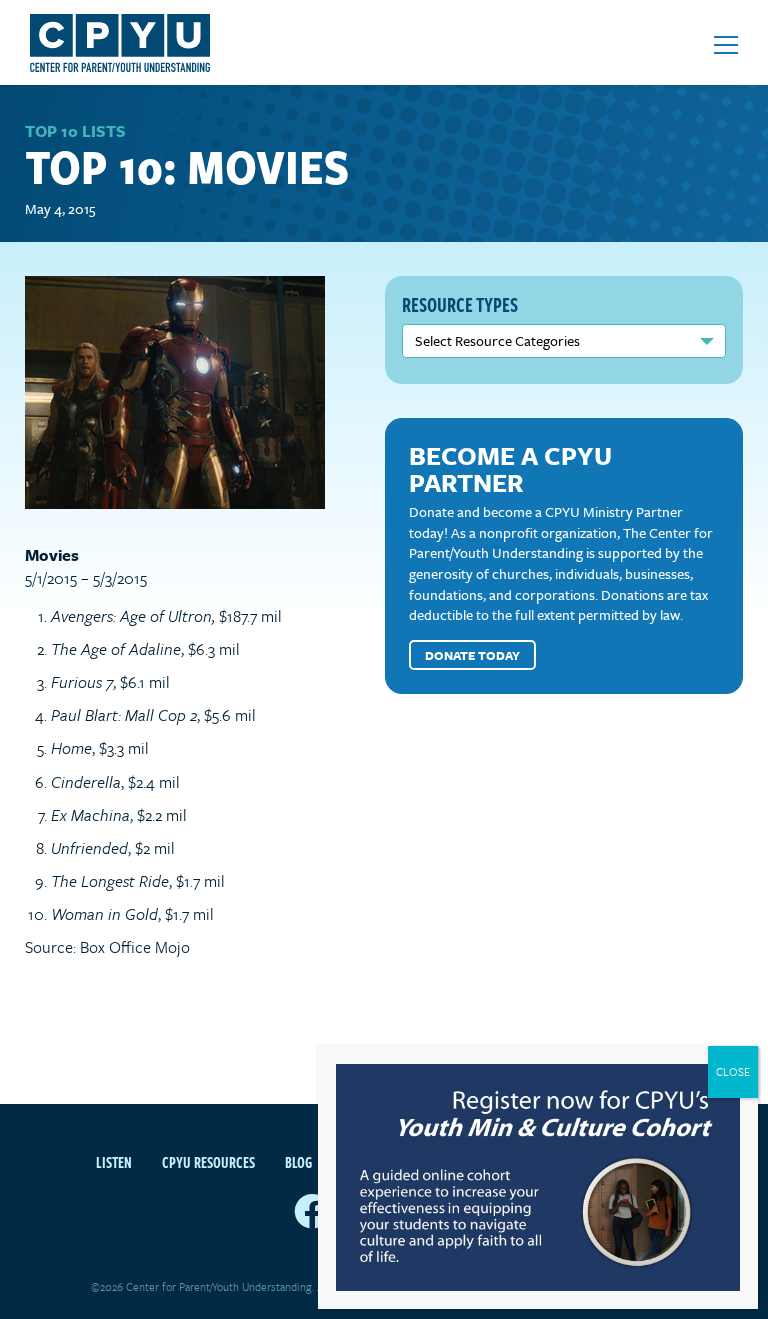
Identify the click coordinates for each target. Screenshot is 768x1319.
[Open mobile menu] (726, 45)
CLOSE (733, 1071)
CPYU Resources (208, 1162)
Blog (298, 1162)
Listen (114, 1162)
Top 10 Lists (75, 131)
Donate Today (472, 655)
